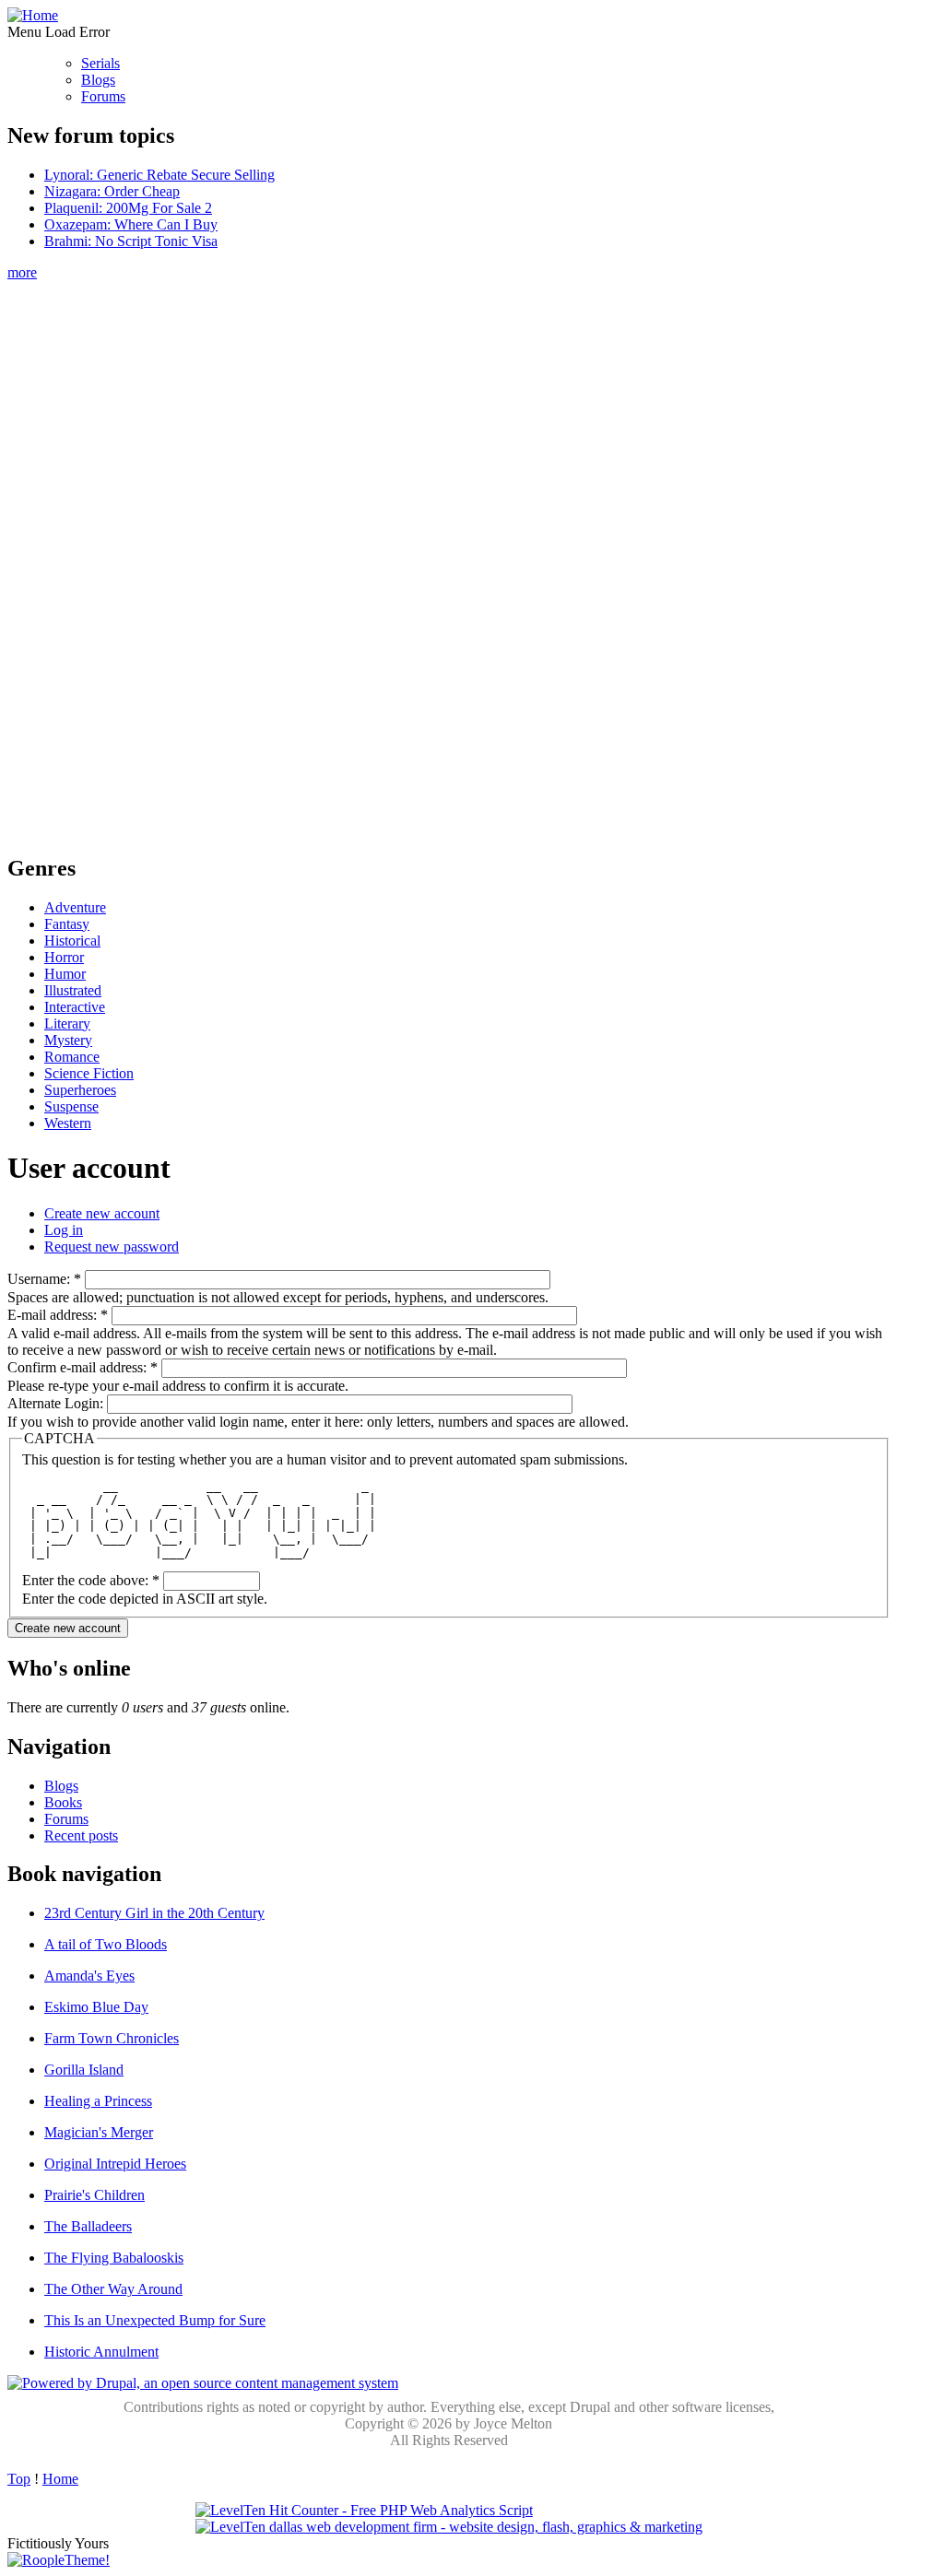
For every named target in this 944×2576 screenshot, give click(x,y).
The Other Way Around (113, 2289)
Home (60, 2479)
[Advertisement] (449, 558)
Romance (72, 1057)
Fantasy (67, 924)
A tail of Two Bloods (106, 1944)
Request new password (112, 1247)
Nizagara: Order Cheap (112, 191)
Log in (64, 1230)
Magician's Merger (99, 2132)
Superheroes (80, 1090)
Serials (100, 63)
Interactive (75, 1007)
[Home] (33, 15)
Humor (65, 974)
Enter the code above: (91, 1580)
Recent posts (81, 1835)
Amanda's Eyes (89, 1976)
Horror (64, 957)
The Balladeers (88, 2226)
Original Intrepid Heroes (115, 2164)
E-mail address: (58, 1315)
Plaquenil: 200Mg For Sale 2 (128, 208)
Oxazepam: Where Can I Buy (131, 224)
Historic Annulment (101, 2352)
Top (19, 2479)
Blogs (98, 80)
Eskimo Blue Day (96, 2007)
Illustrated (73, 990)
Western (68, 1123)
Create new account (102, 1213)
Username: (44, 1279)
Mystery (68, 1040)
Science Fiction (89, 1073)
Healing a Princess (98, 2101)
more (22, 272)
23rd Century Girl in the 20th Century (154, 1913)
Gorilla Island (84, 2070)
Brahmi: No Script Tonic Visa (131, 241)
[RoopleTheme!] (59, 2560)
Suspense (71, 1106)
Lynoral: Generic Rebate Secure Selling (159, 175)
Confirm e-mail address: (83, 1367)
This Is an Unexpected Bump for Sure (155, 2320)
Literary (67, 1023)
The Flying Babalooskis (114, 2258)
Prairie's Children (94, 2195)
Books (63, 1802)
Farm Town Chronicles (112, 2038)
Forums (103, 96)
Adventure (75, 907)
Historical (72, 941)
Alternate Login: (57, 1403)
